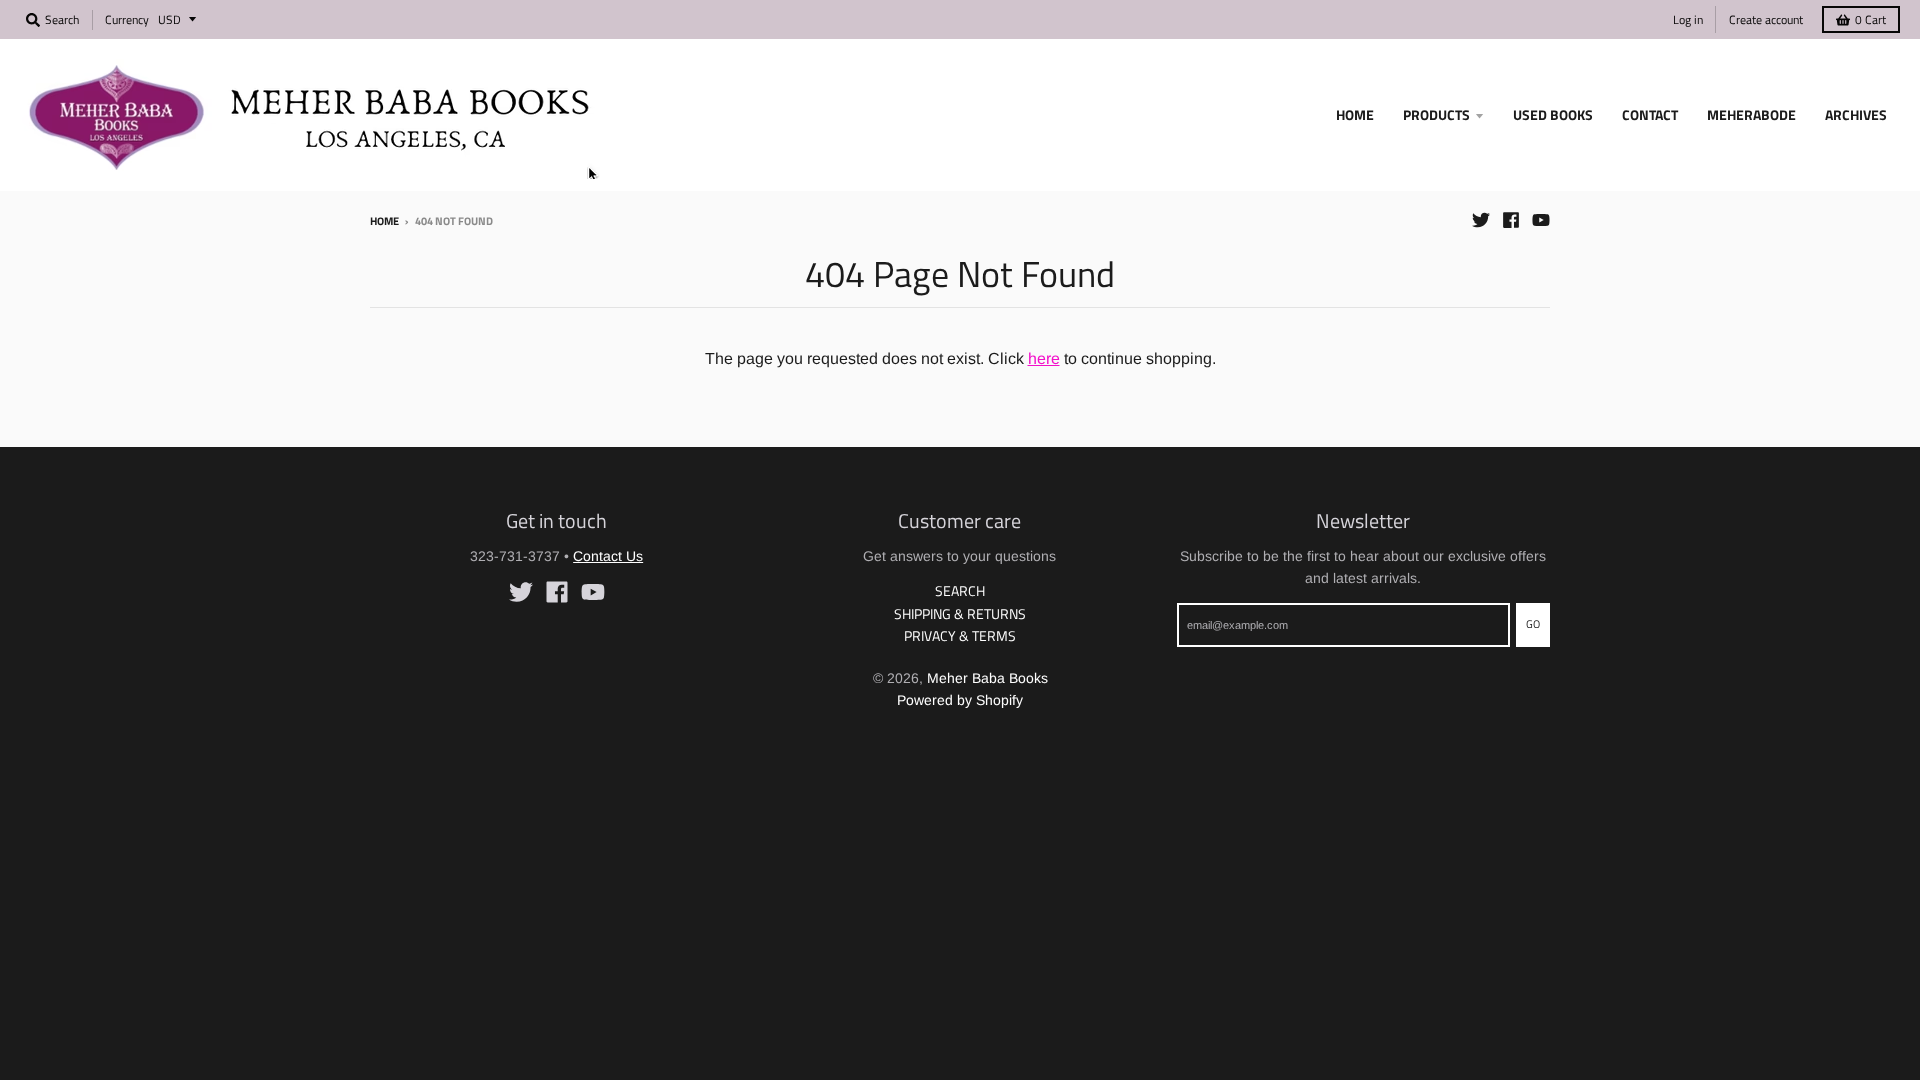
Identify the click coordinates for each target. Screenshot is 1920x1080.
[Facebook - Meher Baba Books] (1511, 220)
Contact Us (608, 556)
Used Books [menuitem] (1553, 114)
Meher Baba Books (987, 678)
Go (1533, 624)
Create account (1766, 19)
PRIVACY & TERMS (960, 635)
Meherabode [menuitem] (1751, 114)
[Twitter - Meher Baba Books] (1481, 220)
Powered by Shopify (960, 700)
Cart (1870, 19)
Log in (1688, 19)
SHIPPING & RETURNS (960, 613)
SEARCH (960, 590)
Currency (127, 19)
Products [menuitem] (1436, 114)
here (1044, 358)
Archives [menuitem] (1856, 114)
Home (384, 221)
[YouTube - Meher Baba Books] (1541, 220)
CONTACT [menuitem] (1650, 114)
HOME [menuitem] (1355, 114)
